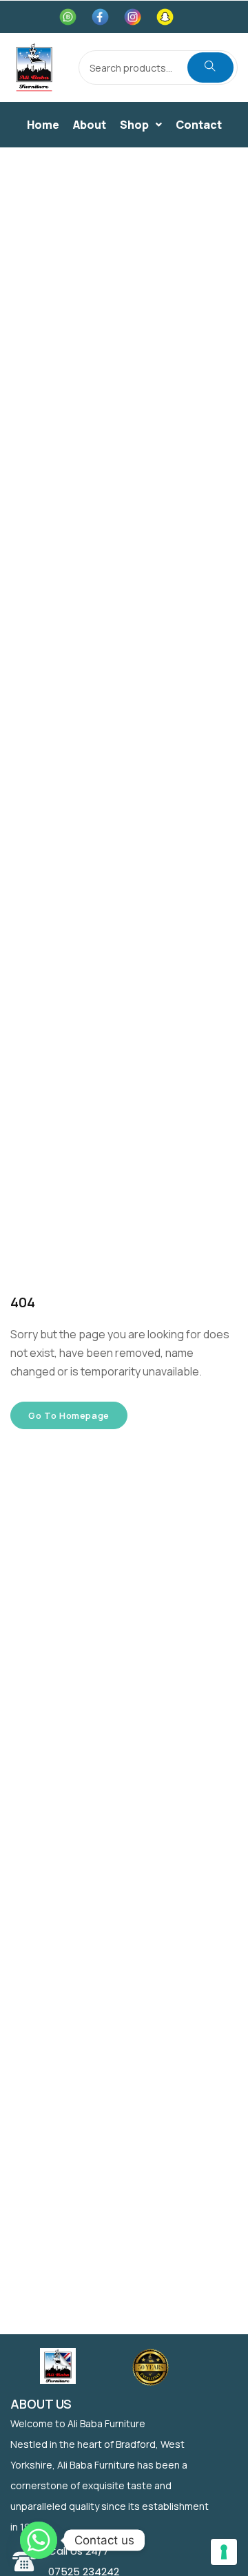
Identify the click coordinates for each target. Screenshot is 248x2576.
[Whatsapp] (39, 2540)
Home (43, 125)
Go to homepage (69, 1415)
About (90, 125)
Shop (134, 125)
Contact (199, 125)
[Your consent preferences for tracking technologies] (224, 2552)
